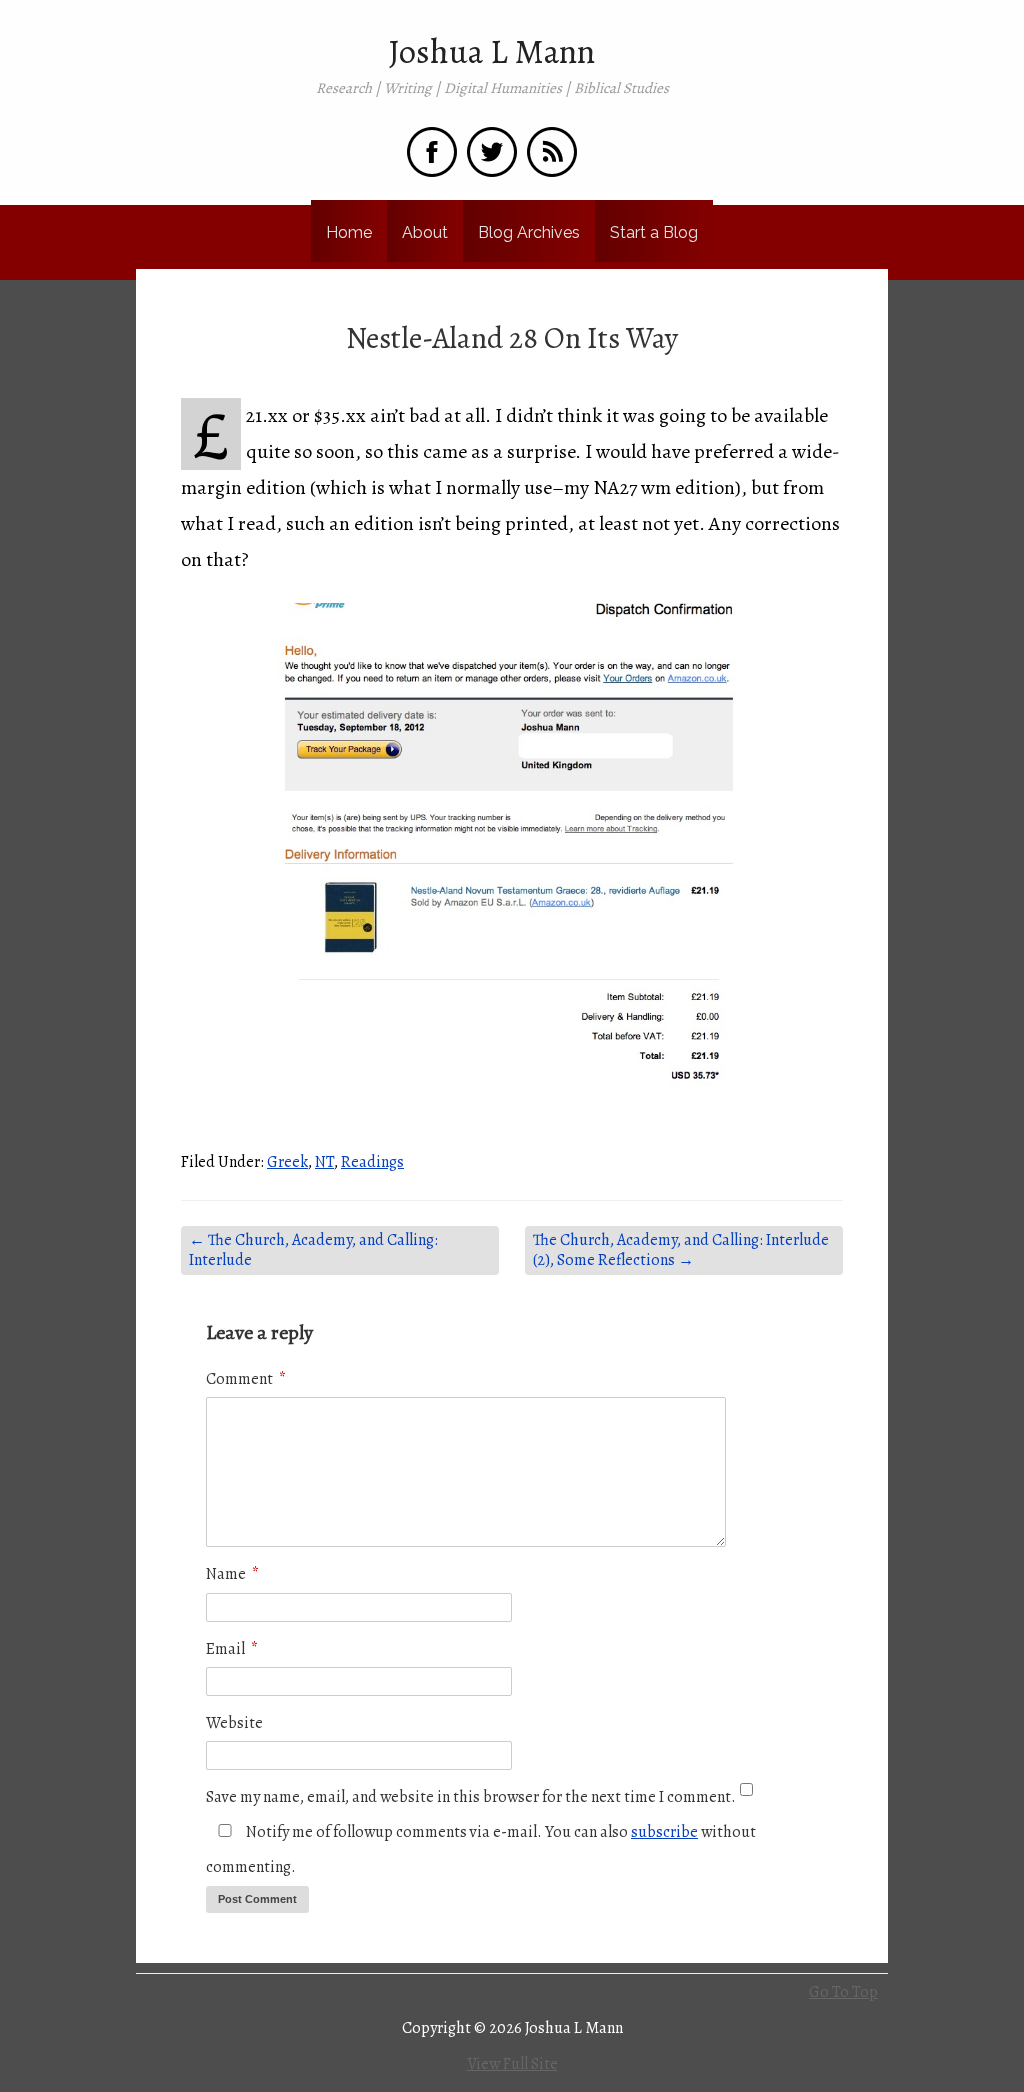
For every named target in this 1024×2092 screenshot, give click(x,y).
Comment (246, 1379)
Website (234, 1723)
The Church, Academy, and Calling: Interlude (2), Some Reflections (681, 1250)
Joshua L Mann (492, 52)
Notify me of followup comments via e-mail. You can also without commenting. (481, 1849)
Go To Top (843, 1992)
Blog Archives (529, 232)
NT (324, 1162)
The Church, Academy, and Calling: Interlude (313, 1250)
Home (349, 232)
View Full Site (512, 2064)
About (425, 232)
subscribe (664, 1832)
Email (232, 1649)
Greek (287, 1162)
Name (232, 1574)
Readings (372, 1162)
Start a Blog (654, 232)
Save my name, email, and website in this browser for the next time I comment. (471, 1797)
